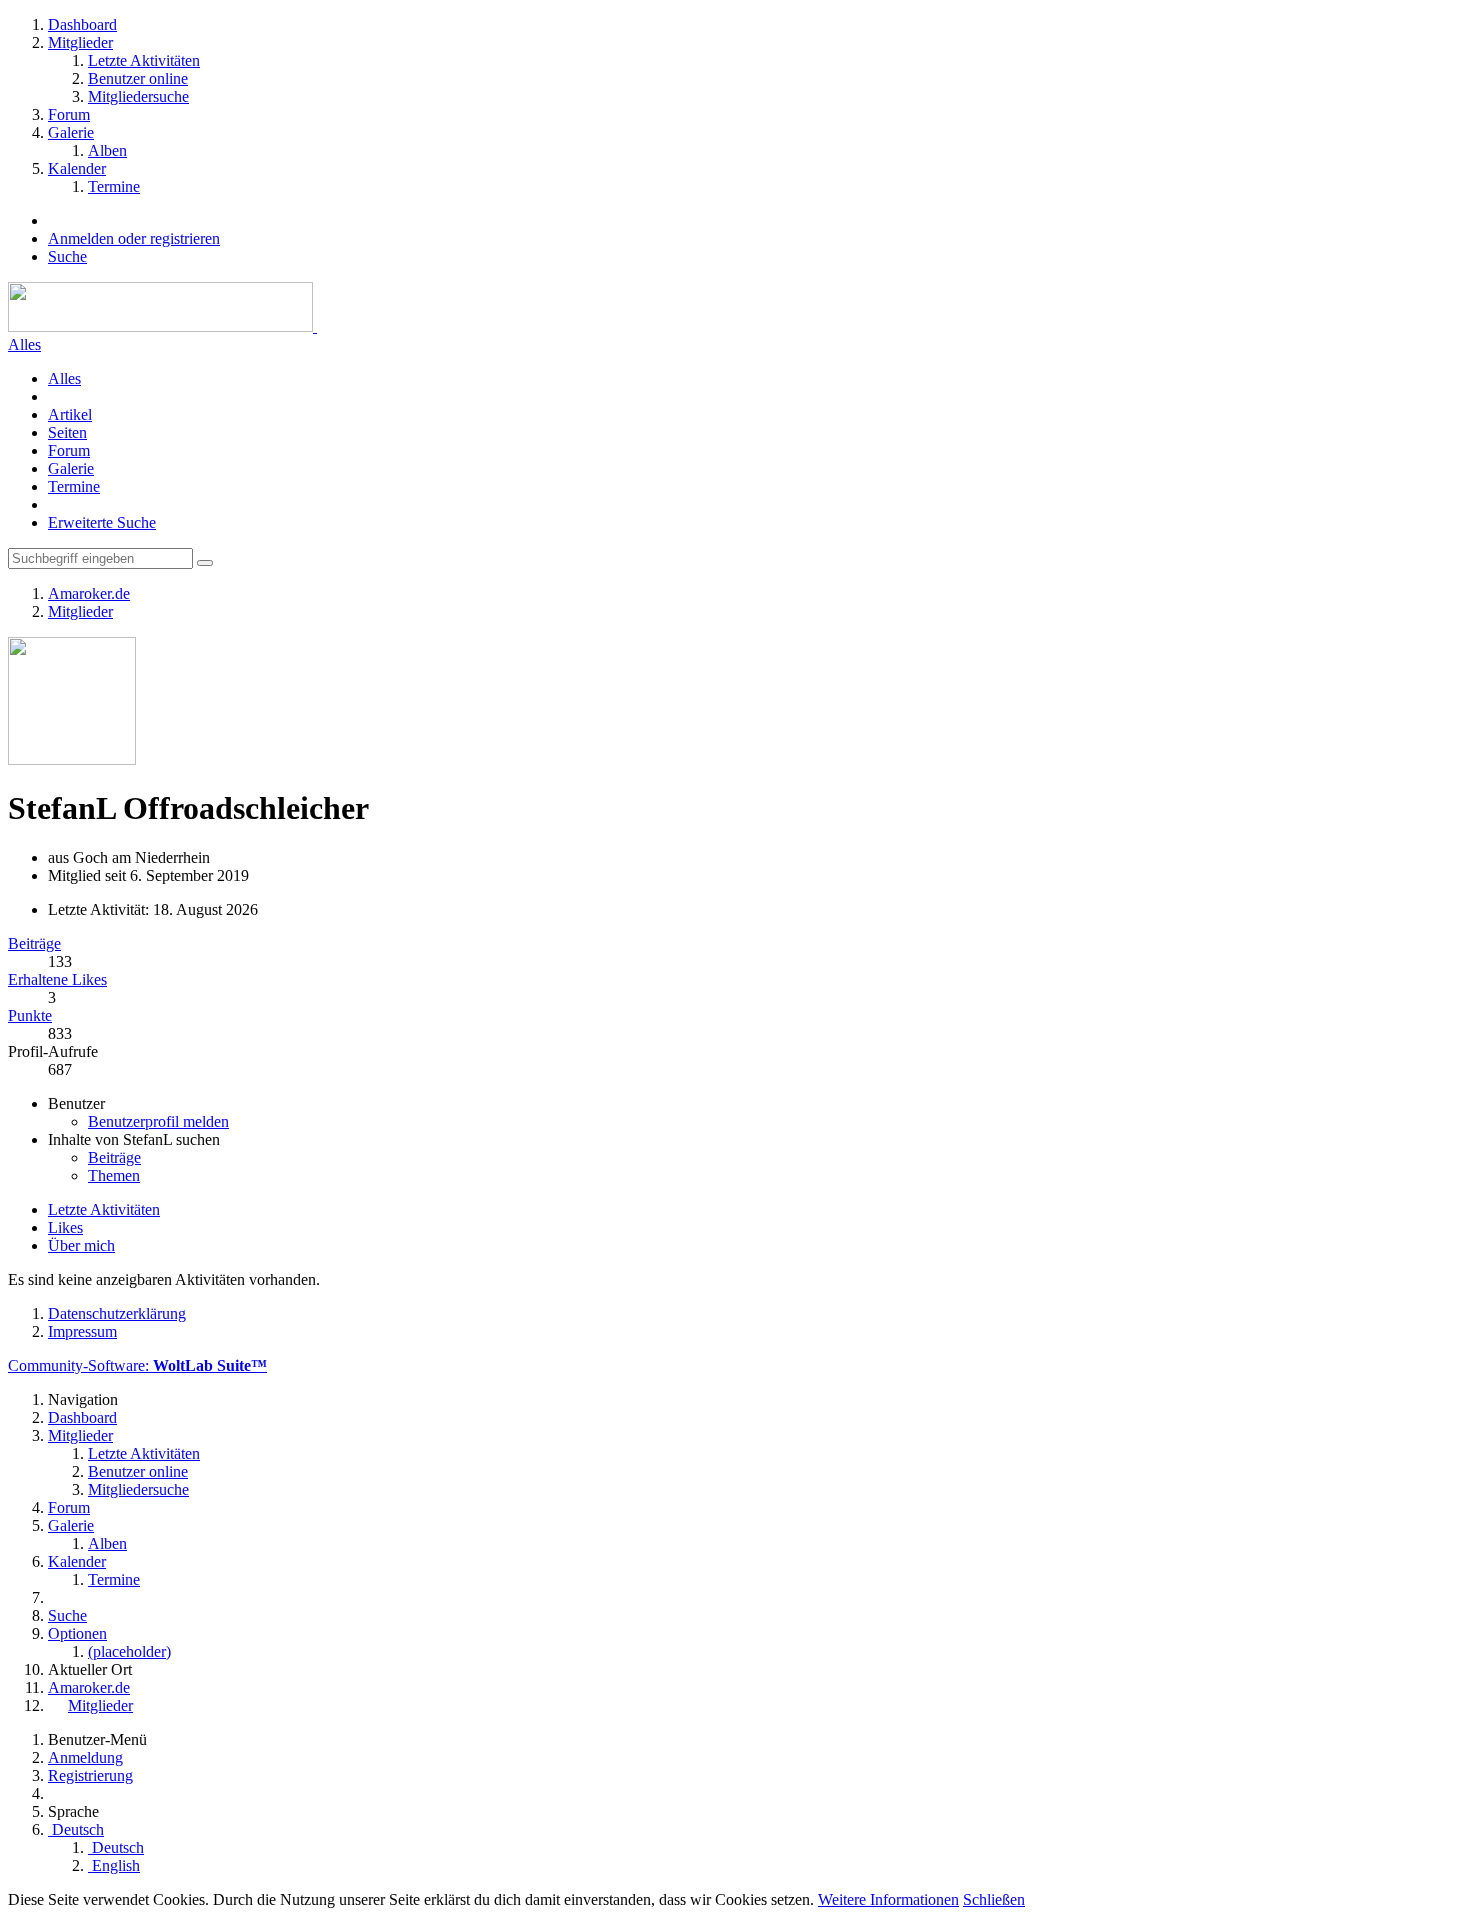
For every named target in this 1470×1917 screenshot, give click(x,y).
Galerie (71, 468)
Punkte (30, 1015)
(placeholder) (129, 1651)
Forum (69, 450)
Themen (114, 1175)
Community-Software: (137, 1365)
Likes (65, 1227)
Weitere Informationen (888, 1899)
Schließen (994, 1899)
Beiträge (34, 943)
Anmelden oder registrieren (134, 238)
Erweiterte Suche (102, 522)
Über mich (81, 1245)
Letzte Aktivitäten (104, 1209)
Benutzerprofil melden (158, 1121)
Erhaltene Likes (57, 979)
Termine (74, 486)
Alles (24, 344)
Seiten (67, 432)
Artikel (70, 414)
